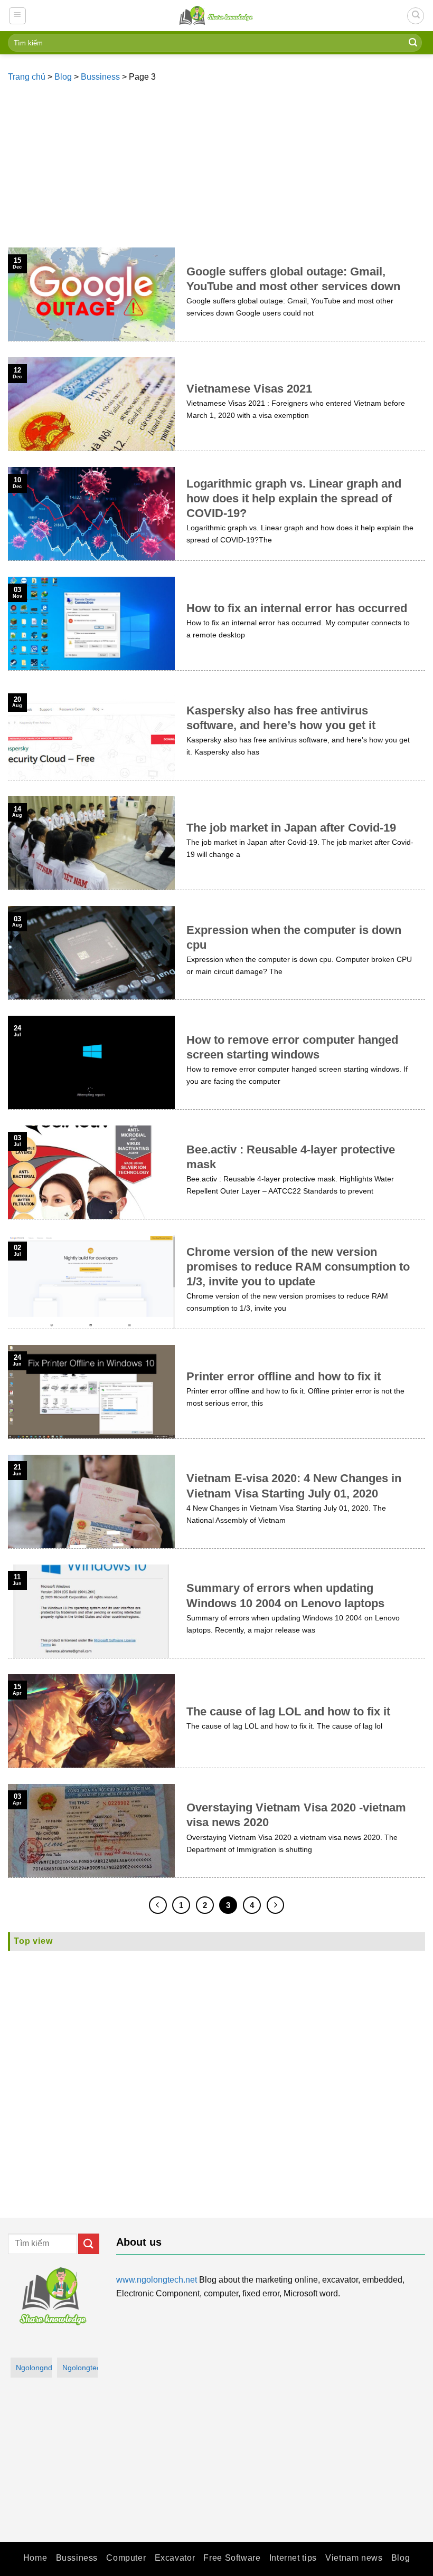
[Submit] (413, 43)
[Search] (416, 16)
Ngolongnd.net (34, 2368)
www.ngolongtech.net (157, 2280)
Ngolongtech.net (80, 2368)
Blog (63, 77)
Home (35, 2558)
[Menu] (18, 16)
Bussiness (100, 77)
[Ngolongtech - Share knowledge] (216, 16)
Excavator (175, 2558)
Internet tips (293, 2558)
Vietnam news (354, 2558)
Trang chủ (27, 77)
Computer (126, 2558)
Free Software (232, 2558)
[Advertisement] (216, 168)
